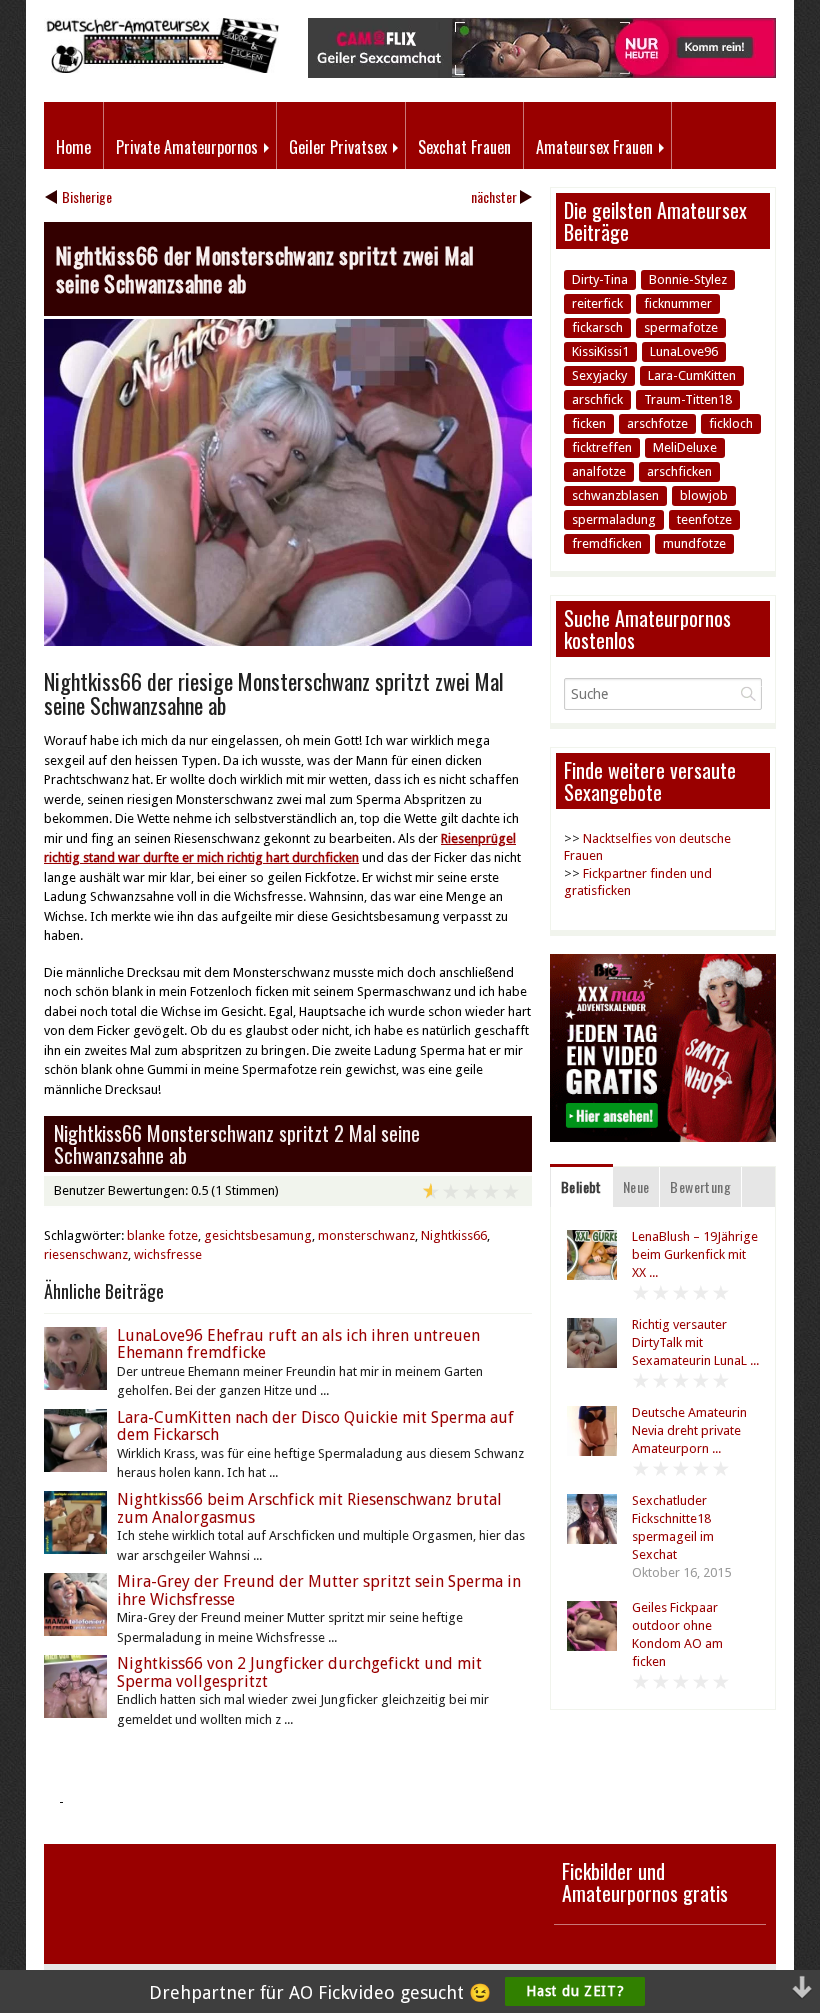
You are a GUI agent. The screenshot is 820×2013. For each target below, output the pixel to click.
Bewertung (700, 1186)
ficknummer (678, 303)
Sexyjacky (599, 375)
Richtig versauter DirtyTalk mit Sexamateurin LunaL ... (695, 1342)
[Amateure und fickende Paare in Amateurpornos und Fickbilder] (161, 68)
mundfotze (694, 543)
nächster (494, 196)
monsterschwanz (366, 1235)
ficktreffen (602, 447)
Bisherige (87, 196)
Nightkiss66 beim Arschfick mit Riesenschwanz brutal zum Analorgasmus (309, 1508)
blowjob (704, 495)
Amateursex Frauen (594, 147)
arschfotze (657, 423)
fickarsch (597, 327)
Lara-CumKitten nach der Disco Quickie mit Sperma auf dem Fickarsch (315, 1426)
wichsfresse (168, 1254)
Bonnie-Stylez (688, 279)
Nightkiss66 (454, 1235)
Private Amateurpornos (187, 147)
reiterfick (597, 303)
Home (73, 147)
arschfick (597, 399)
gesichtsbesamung (258, 1235)
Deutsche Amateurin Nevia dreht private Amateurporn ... (689, 1430)
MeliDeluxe (685, 447)
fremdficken (607, 543)
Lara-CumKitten (692, 375)
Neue (636, 1186)
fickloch (731, 423)
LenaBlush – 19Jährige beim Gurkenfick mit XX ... (695, 1254)
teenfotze (704, 519)
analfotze (599, 471)
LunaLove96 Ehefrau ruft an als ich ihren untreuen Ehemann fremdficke (298, 1344)
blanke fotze (162, 1235)
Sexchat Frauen (464, 147)
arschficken (679, 471)
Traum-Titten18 (688, 399)
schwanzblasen (615, 495)
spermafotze (681, 327)
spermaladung (614, 519)
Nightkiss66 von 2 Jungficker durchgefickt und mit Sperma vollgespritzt (299, 1672)
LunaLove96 (684, 351)
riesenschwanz (86, 1254)
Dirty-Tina (600, 279)
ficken (589, 423)
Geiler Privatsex (338, 147)
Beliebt (581, 1186)
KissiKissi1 (600, 351)
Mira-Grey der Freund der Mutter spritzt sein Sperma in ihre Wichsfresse (319, 1590)
